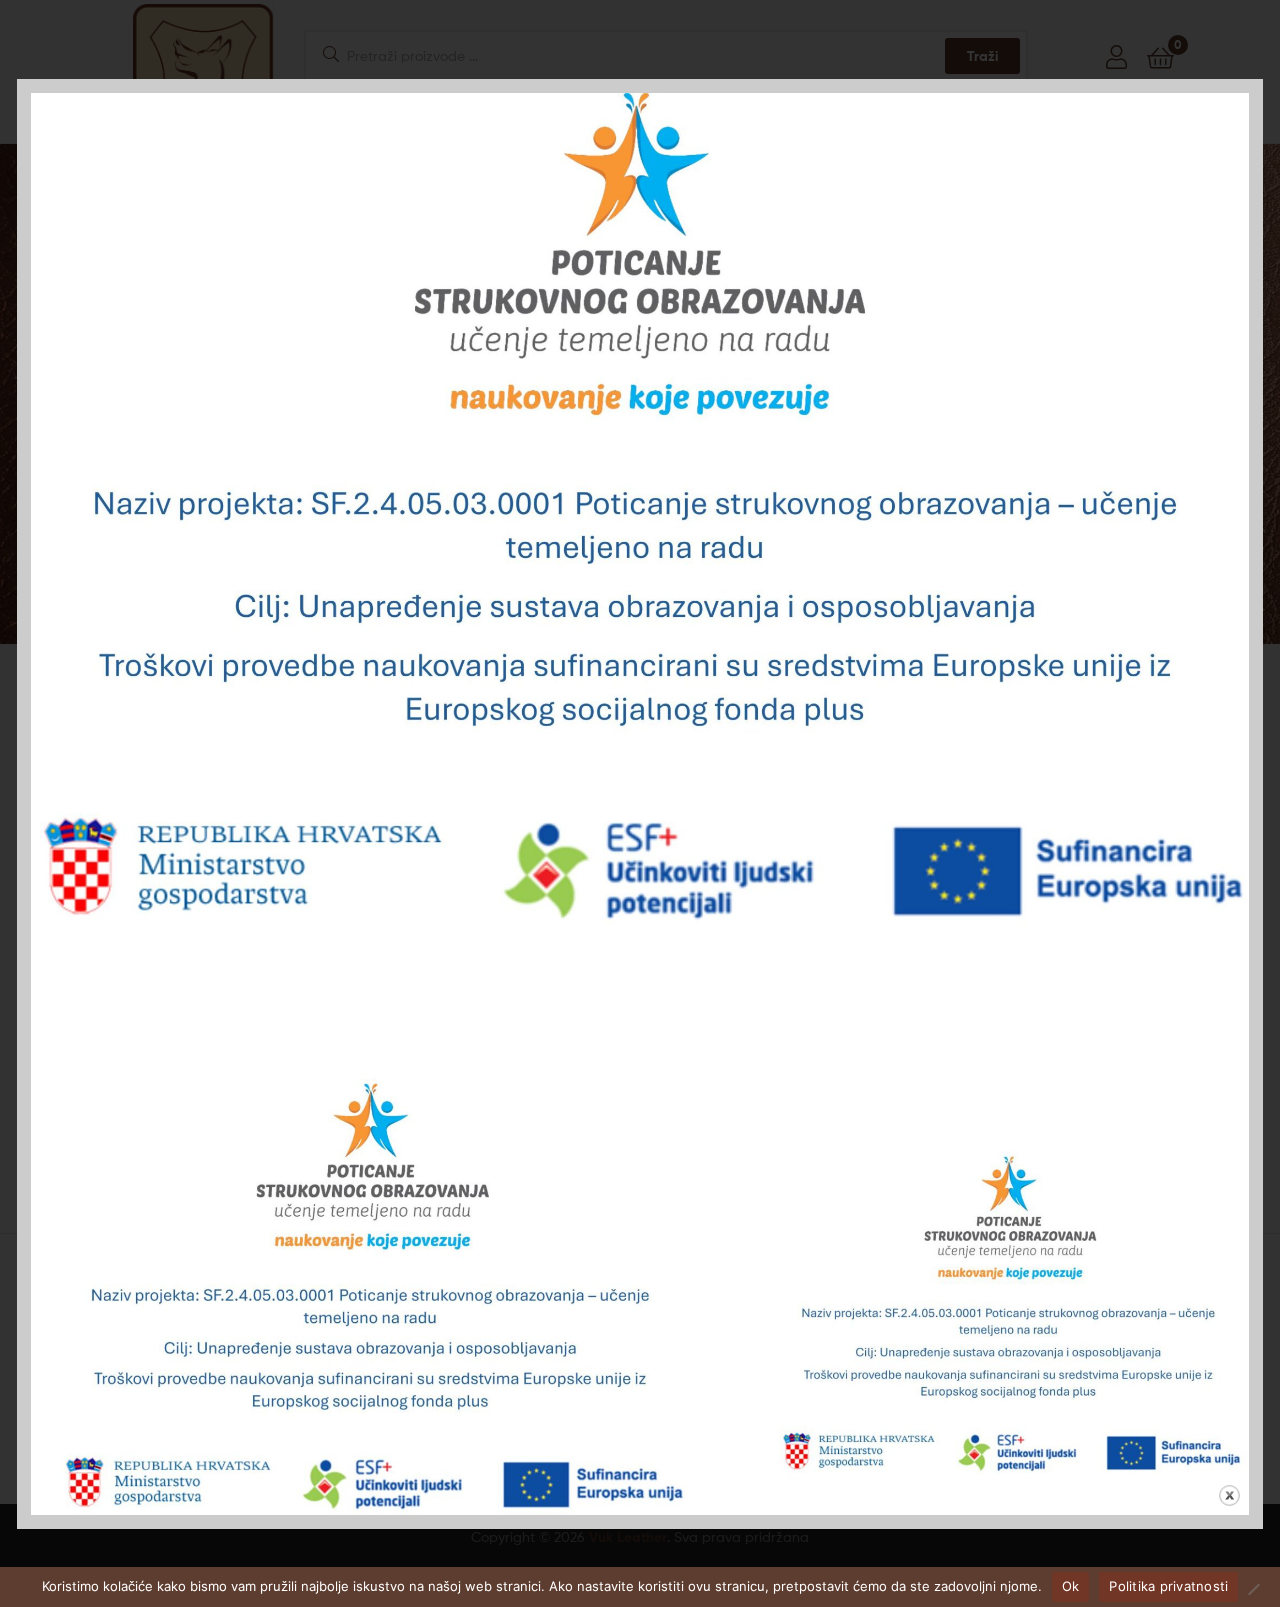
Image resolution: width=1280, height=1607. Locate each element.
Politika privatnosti (1168, 1586)
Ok (1071, 1586)
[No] (1253, 1589)
